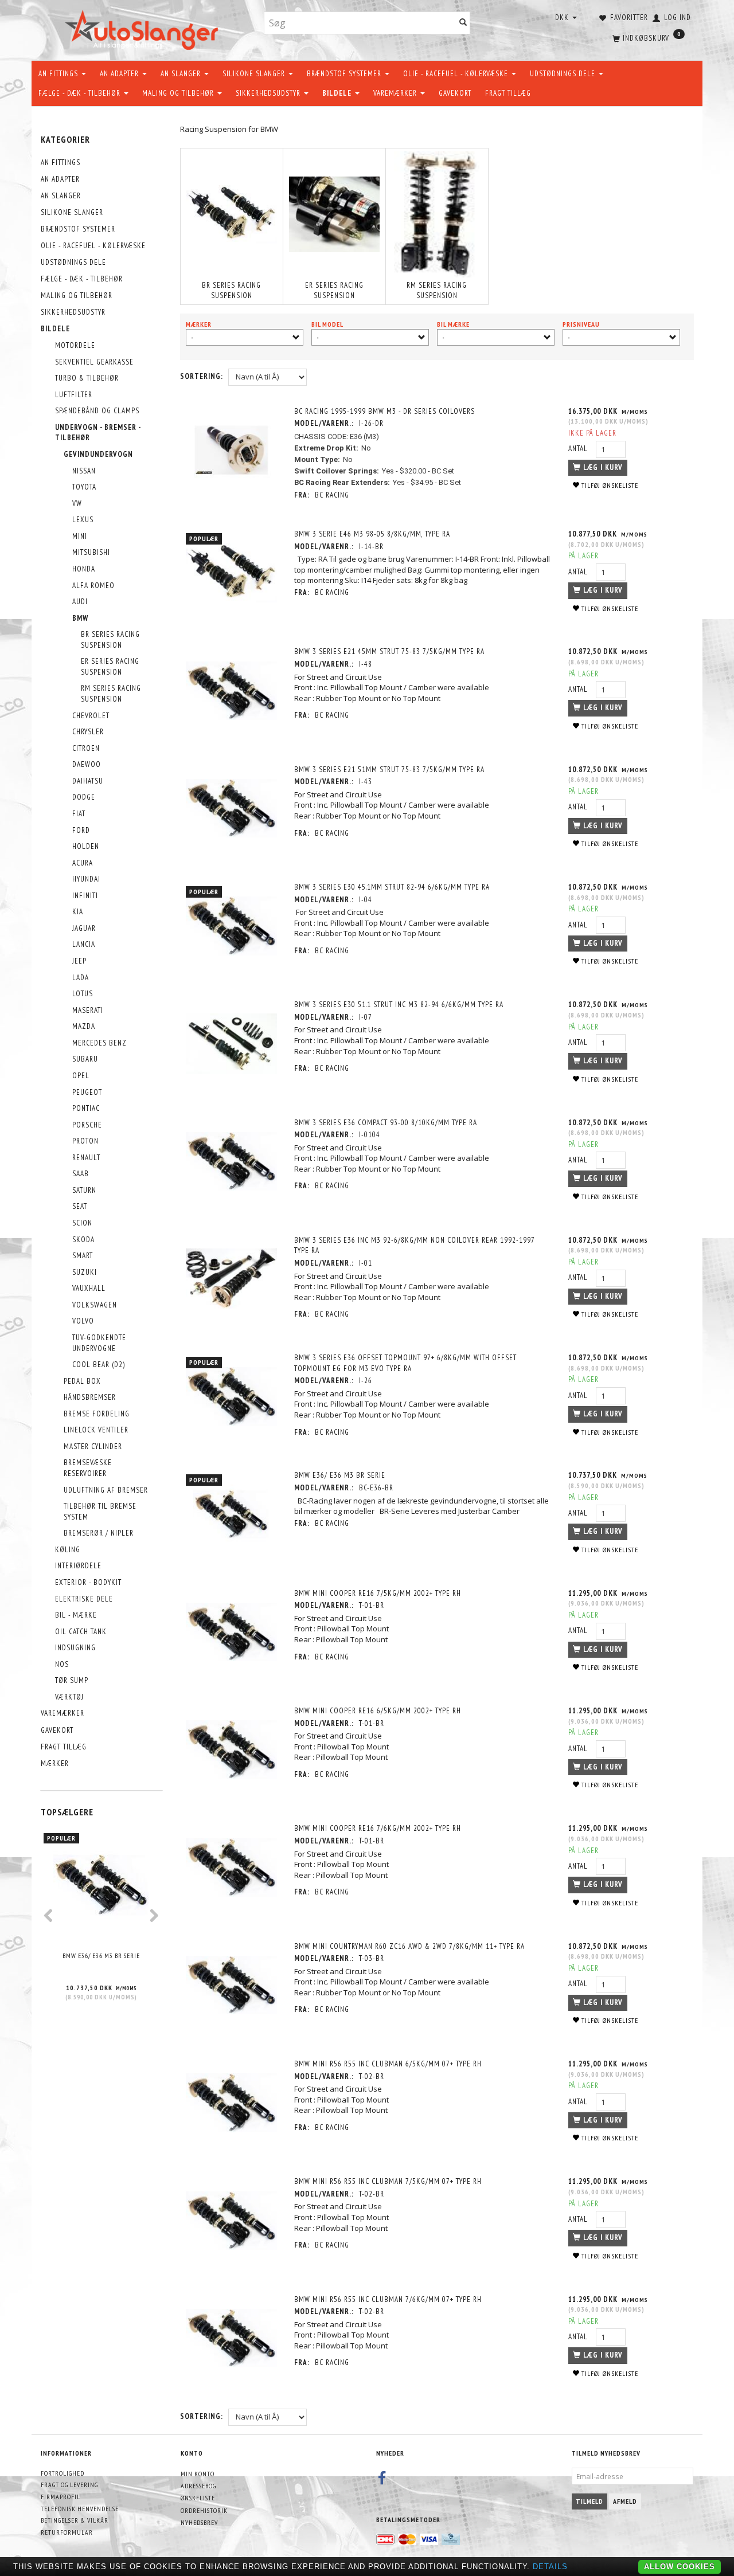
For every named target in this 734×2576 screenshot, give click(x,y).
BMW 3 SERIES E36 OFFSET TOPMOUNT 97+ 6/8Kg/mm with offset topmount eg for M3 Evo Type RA (405, 1363)
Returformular (67, 2532)
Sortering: (202, 376)
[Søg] (463, 23)
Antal (579, 449)
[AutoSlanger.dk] (144, 28)
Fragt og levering (69, 2485)
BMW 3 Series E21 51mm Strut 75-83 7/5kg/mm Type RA (389, 770)
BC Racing (332, 495)
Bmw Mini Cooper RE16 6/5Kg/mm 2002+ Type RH (378, 1711)
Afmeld (625, 2501)
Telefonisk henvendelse (80, 2509)
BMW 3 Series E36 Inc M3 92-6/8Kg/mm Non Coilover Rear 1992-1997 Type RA (414, 1246)
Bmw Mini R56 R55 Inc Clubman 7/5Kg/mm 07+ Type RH (388, 2181)
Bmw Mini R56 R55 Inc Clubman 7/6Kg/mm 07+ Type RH (388, 2299)
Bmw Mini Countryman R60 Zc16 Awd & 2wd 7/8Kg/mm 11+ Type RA (409, 1946)
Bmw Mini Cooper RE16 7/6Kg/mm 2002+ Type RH (378, 1828)
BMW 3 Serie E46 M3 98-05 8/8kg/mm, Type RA (372, 534)
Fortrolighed (63, 2473)
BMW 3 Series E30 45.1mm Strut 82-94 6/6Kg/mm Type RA (392, 887)
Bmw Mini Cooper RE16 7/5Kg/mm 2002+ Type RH (378, 1593)
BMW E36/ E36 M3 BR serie (101, 1956)
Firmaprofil (60, 2497)
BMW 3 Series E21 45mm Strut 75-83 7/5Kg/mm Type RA (389, 651)
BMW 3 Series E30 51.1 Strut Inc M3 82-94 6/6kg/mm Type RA (399, 1005)
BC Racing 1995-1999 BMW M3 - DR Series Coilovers (384, 411)
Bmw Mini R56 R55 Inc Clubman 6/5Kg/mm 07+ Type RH (388, 2064)
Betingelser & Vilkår (75, 2520)
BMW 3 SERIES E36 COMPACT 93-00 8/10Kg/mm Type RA (386, 1123)
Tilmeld (589, 2501)
